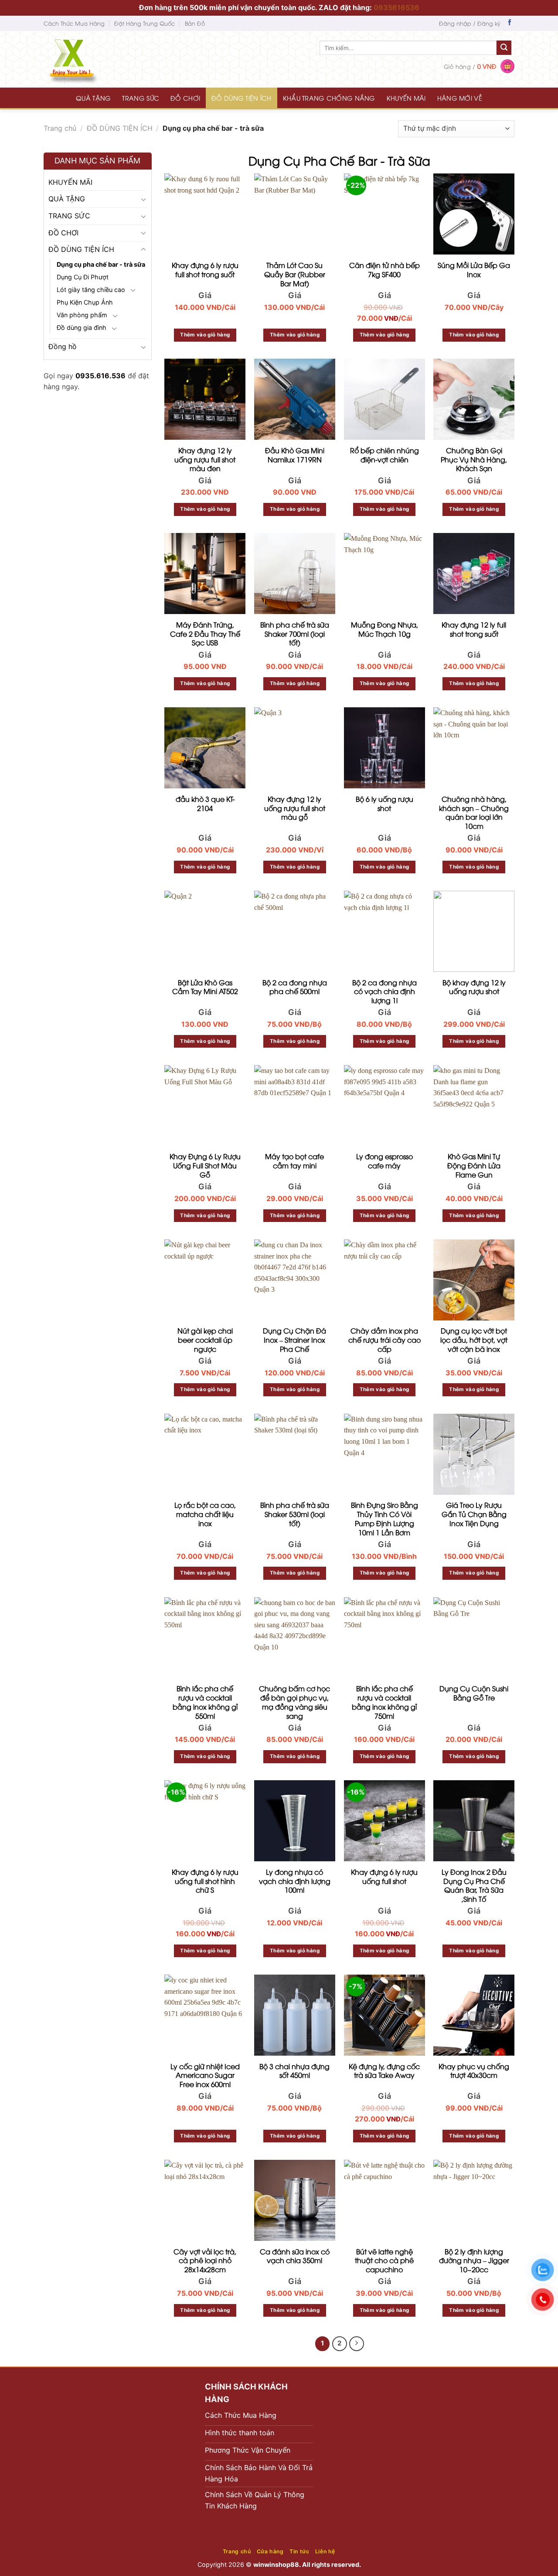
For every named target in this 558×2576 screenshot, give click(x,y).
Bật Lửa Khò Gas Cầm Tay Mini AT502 (205, 987)
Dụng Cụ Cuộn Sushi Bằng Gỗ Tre (474, 1693)
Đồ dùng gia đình (82, 328)
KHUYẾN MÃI (406, 98)
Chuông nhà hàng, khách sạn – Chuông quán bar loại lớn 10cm (474, 813)
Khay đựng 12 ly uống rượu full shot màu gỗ (295, 808)
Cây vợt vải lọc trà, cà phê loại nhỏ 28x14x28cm (205, 2260)
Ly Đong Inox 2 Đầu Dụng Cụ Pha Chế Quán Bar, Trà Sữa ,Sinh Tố (474, 1885)
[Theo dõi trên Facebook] (510, 23)
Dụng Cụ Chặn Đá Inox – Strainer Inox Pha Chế (294, 1340)
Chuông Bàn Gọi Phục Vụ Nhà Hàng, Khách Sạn (474, 459)
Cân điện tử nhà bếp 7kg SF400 (384, 270)
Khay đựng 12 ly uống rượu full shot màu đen (205, 459)
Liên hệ (325, 2551)
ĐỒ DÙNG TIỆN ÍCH (242, 98)
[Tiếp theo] (357, 2344)
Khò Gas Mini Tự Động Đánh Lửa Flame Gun (474, 1165)
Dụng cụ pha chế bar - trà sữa (101, 264)
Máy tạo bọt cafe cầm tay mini (294, 1161)
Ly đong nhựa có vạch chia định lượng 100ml (295, 1881)
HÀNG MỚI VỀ (460, 98)
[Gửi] (504, 48)
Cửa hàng (270, 2551)
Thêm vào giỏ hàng (205, 335)
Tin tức (299, 2551)
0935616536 (396, 7)
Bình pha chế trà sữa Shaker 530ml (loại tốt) (295, 1514)
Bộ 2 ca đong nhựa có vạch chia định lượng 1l (384, 991)
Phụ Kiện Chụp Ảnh (85, 302)
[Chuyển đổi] (143, 199)
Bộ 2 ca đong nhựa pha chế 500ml (295, 987)
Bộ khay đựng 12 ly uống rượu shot (474, 987)
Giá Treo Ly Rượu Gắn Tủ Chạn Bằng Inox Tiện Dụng (474, 1514)
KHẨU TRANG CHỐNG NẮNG (329, 98)
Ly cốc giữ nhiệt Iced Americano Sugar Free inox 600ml (205, 2075)
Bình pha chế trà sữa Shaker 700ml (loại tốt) (295, 634)
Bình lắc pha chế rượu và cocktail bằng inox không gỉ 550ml (205, 1702)
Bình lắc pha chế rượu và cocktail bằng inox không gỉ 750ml (384, 1702)
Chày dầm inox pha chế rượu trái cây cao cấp (384, 1340)
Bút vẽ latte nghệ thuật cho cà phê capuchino (384, 2260)
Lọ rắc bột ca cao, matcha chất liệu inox (205, 1514)
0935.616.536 (100, 375)
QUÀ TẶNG (93, 98)
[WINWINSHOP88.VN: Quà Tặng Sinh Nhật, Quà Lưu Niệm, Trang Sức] (89, 59)
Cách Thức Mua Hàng (74, 23)
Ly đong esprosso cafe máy (384, 1161)
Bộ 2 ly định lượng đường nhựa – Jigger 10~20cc (474, 2260)
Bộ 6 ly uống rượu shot (384, 804)
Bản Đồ (195, 23)
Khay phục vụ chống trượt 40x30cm (474, 2071)
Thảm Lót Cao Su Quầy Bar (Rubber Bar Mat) (295, 274)
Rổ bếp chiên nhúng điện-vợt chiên (384, 455)
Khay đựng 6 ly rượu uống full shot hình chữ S (205, 1881)
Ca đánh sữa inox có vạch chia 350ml (295, 2256)
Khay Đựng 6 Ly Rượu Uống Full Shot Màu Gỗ (205, 1165)
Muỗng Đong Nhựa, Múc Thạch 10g (384, 629)
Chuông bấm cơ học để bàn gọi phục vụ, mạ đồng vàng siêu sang (294, 1702)
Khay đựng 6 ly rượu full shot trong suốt (205, 270)
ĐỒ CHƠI (185, 98)
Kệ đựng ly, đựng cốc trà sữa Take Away (384, 2071)
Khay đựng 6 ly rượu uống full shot (384, 1877)
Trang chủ (60, 128)
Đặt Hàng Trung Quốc (145, 23)
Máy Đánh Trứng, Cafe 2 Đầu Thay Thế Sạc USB (205, 634)
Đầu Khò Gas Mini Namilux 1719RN (295, 455)
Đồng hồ (63, 346)
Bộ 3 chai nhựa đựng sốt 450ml (294, 2071)
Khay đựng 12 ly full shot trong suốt (474, 629)
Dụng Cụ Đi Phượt (83, 277)
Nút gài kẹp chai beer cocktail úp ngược (205, 1340)
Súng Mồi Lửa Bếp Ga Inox (474, 270)
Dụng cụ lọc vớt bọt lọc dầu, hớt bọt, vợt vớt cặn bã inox (474, 1340)
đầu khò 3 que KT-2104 (205, 804)
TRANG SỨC (141, 98)
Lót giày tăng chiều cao (91, 289)
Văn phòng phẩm (82, 315)
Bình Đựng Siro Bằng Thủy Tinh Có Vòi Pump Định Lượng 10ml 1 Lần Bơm (384, 1519)
